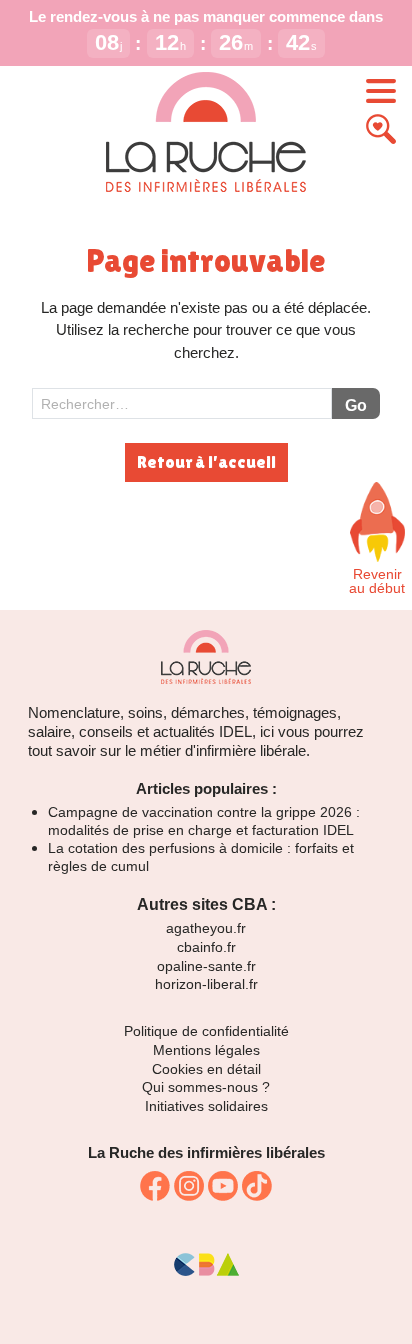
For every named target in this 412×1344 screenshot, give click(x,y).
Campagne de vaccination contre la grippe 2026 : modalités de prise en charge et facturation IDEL (204, 821)
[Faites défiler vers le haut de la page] (377, 522)
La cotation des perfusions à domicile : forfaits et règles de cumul (201, 857)
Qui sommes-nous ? (206, 1087)
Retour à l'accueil (206, 462)
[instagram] (189, 1186)
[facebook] (155, 1186)
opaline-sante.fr (206, 966)
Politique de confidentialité (206, 1031)
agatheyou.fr (206, 928)
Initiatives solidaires (206, 1106)
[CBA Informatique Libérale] (206, 1271)
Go (356, 405)
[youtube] (223, 1186)
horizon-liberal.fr (206, 984)
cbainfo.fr (206, 947)
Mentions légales (206, 1050)
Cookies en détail (206, 1069)
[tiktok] (257, 1186)
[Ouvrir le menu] (381, 91)
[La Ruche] (206, 134)
